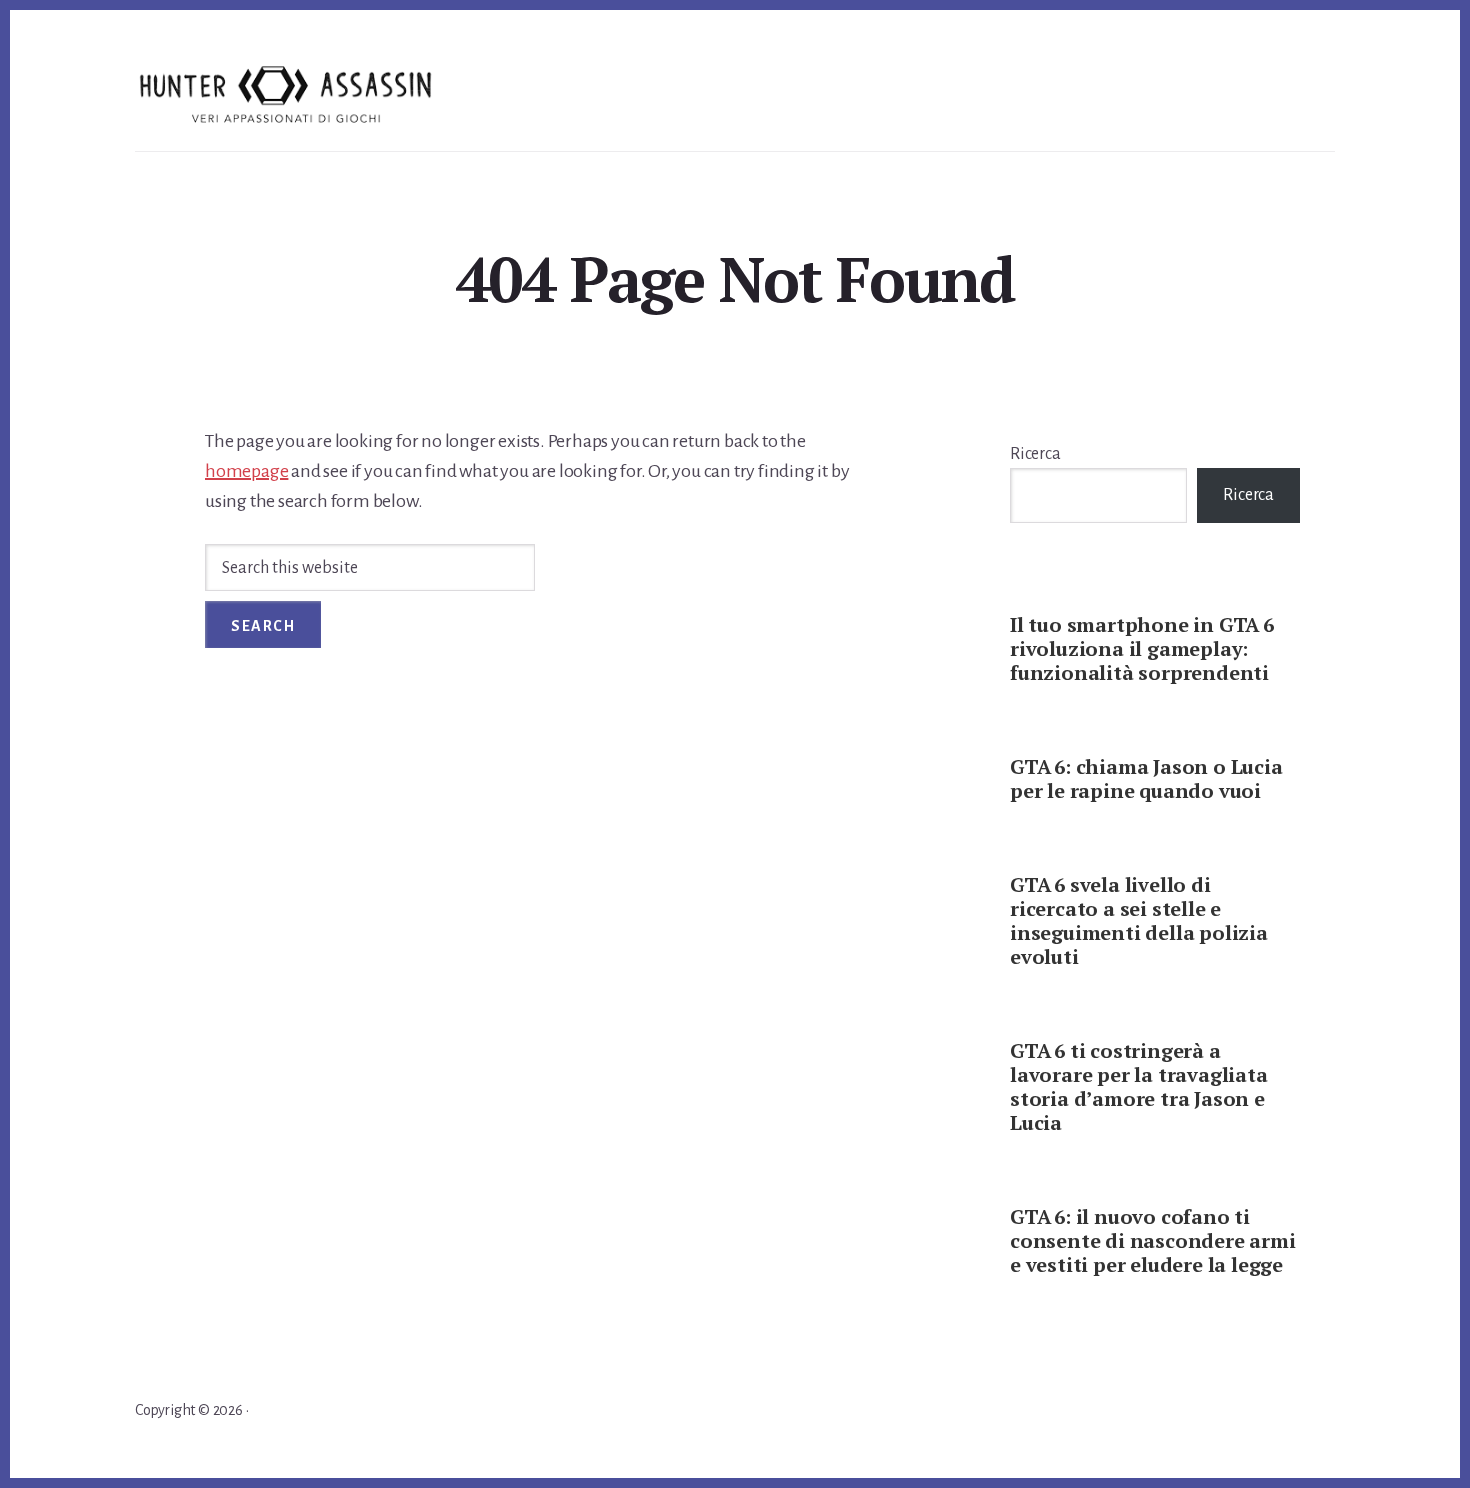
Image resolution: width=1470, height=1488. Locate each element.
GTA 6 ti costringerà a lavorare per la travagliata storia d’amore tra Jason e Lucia (1139, 1086)
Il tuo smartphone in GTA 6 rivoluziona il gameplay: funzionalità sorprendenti (1142, 648)
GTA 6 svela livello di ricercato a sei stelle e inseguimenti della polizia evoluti (1139, 920)
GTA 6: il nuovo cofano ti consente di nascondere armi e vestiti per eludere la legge (1153, 1240)
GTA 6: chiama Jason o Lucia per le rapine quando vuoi (1146, 778)
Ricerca (1035, 454)
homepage (246, 471)
